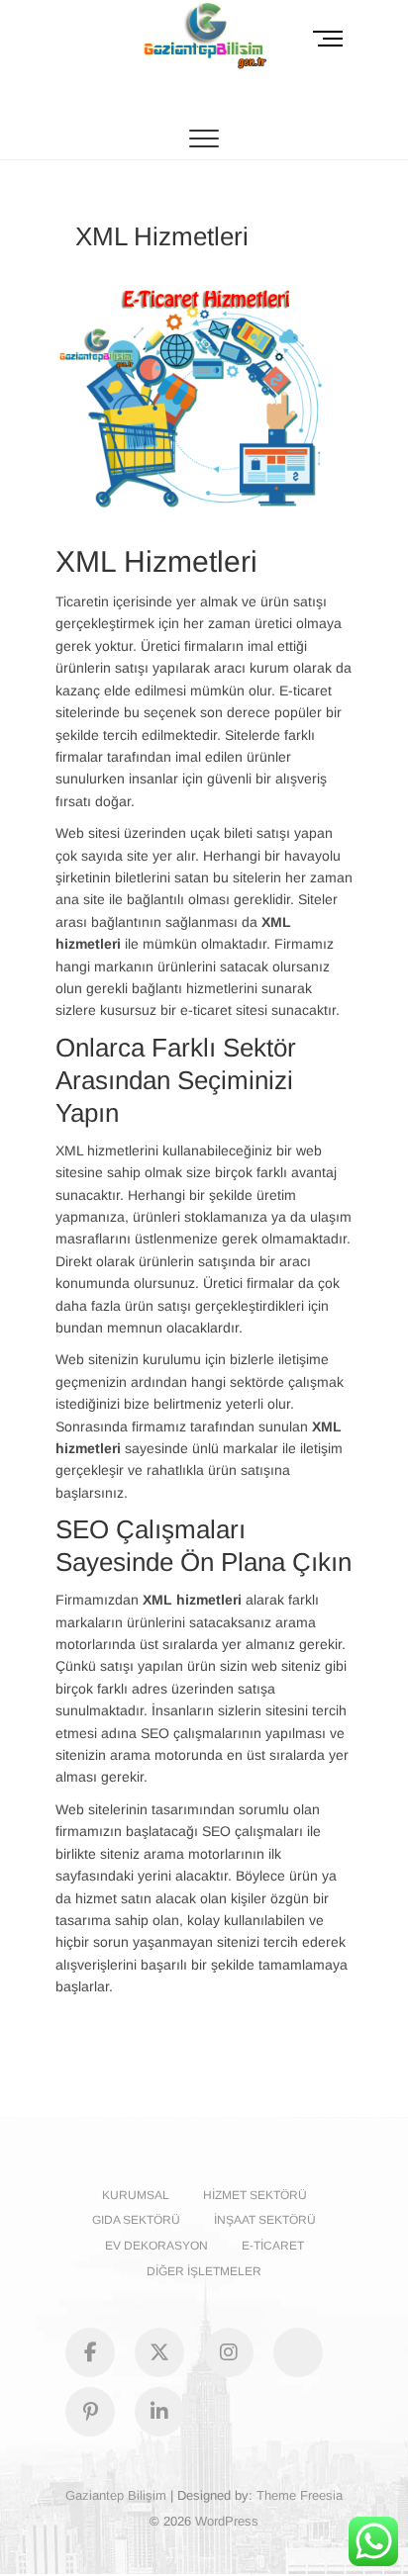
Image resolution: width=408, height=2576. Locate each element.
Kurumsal (136, 2195)
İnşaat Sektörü (265, 2220)
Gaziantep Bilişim (116, 2495)
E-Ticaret (273, 2246)
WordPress (227, 2521)
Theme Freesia (300, 2495)
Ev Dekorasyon (156, 2246)
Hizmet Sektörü (255, 2195)
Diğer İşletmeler (204, 2271)
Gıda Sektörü (136, 2220)
